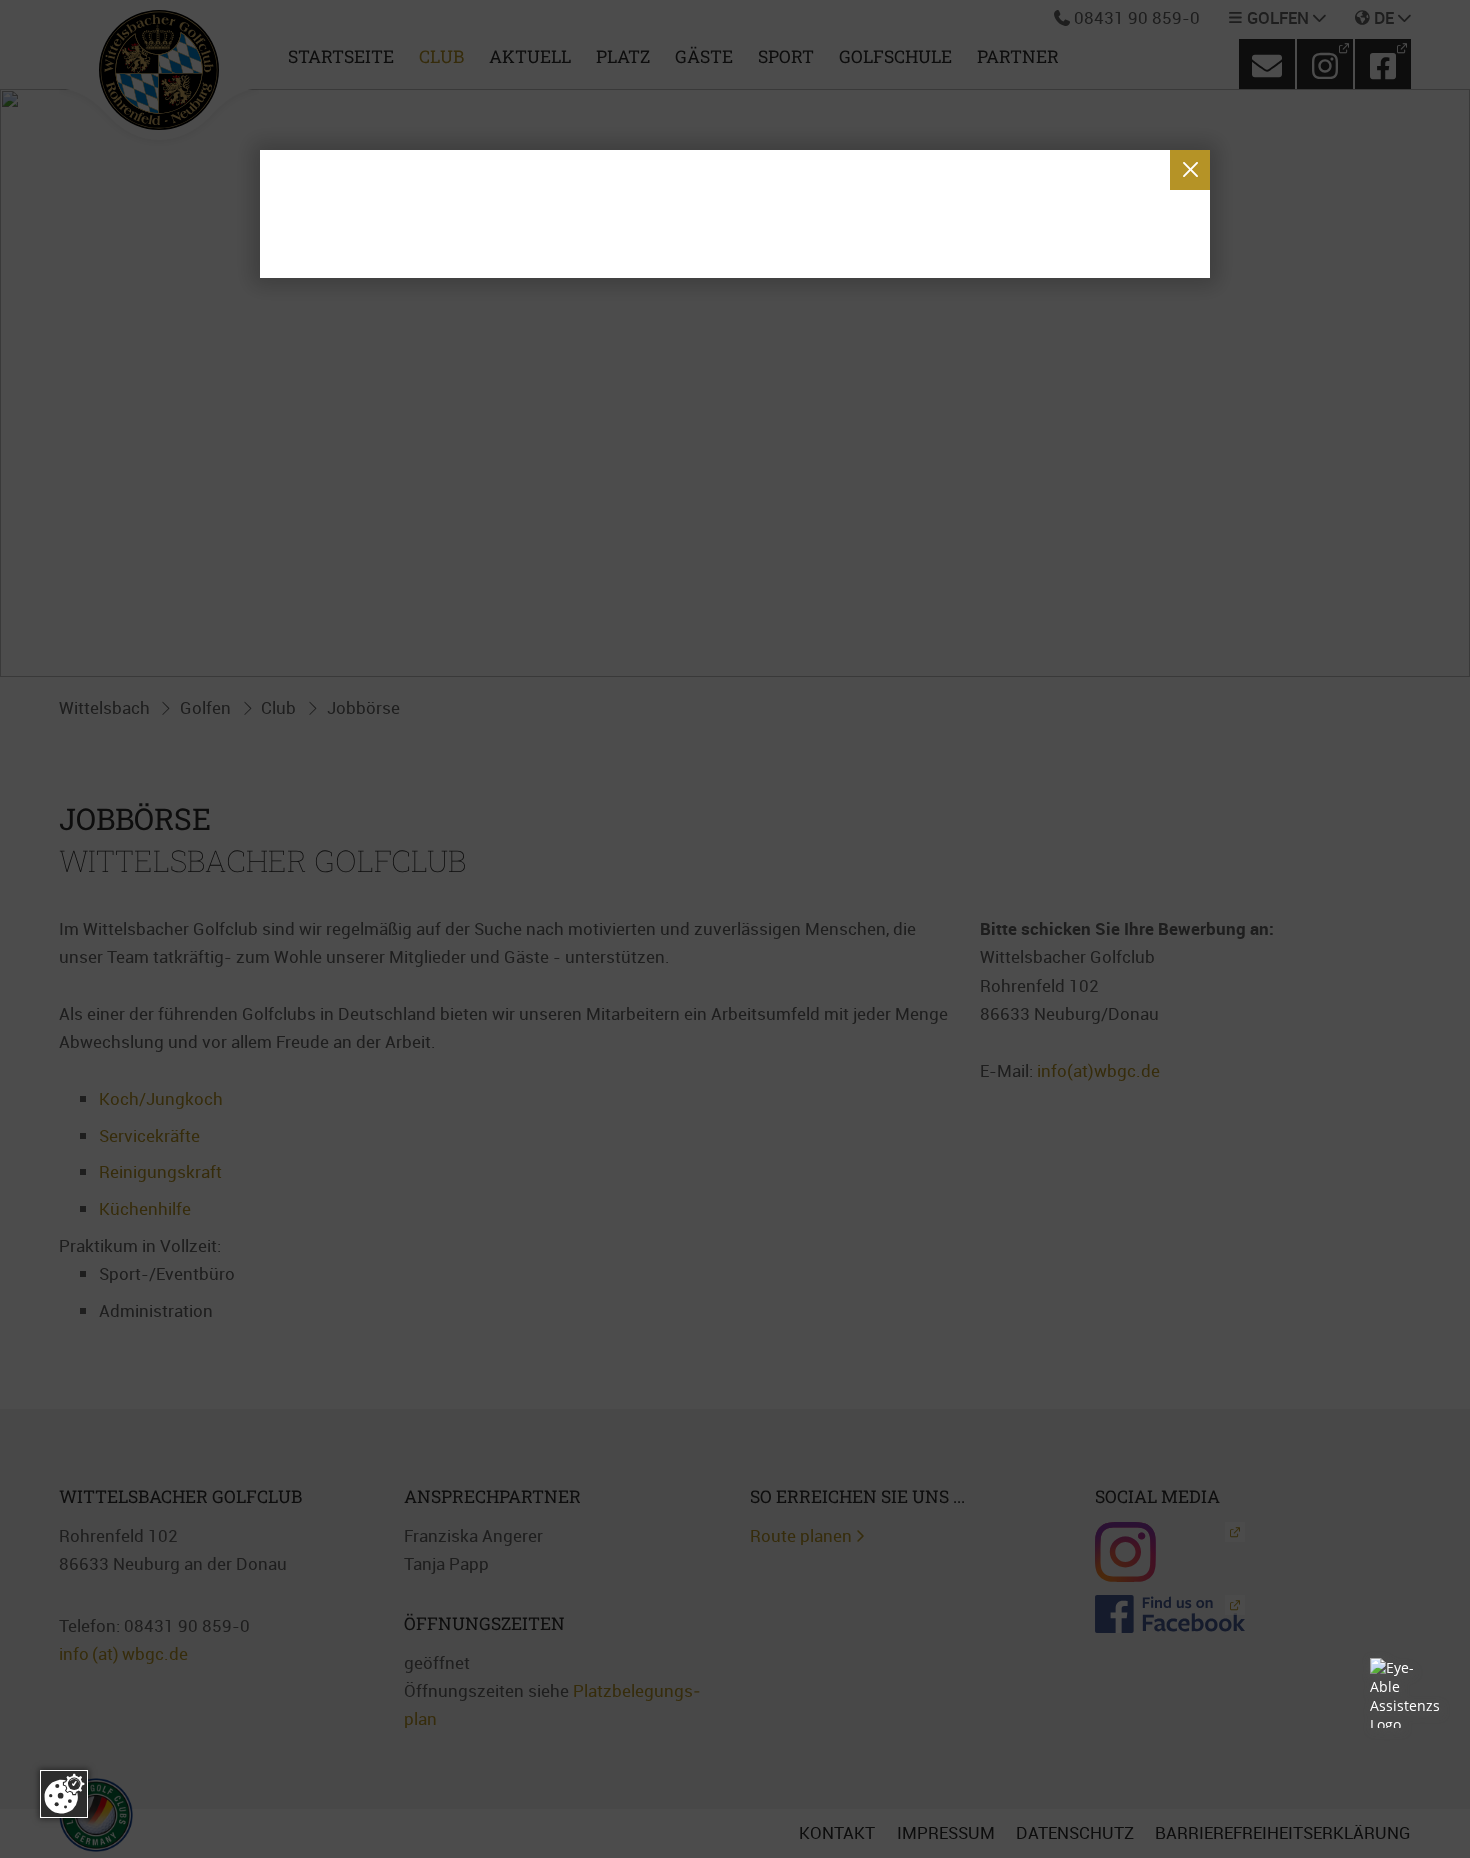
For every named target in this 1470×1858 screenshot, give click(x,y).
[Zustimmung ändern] (64, 1794)
